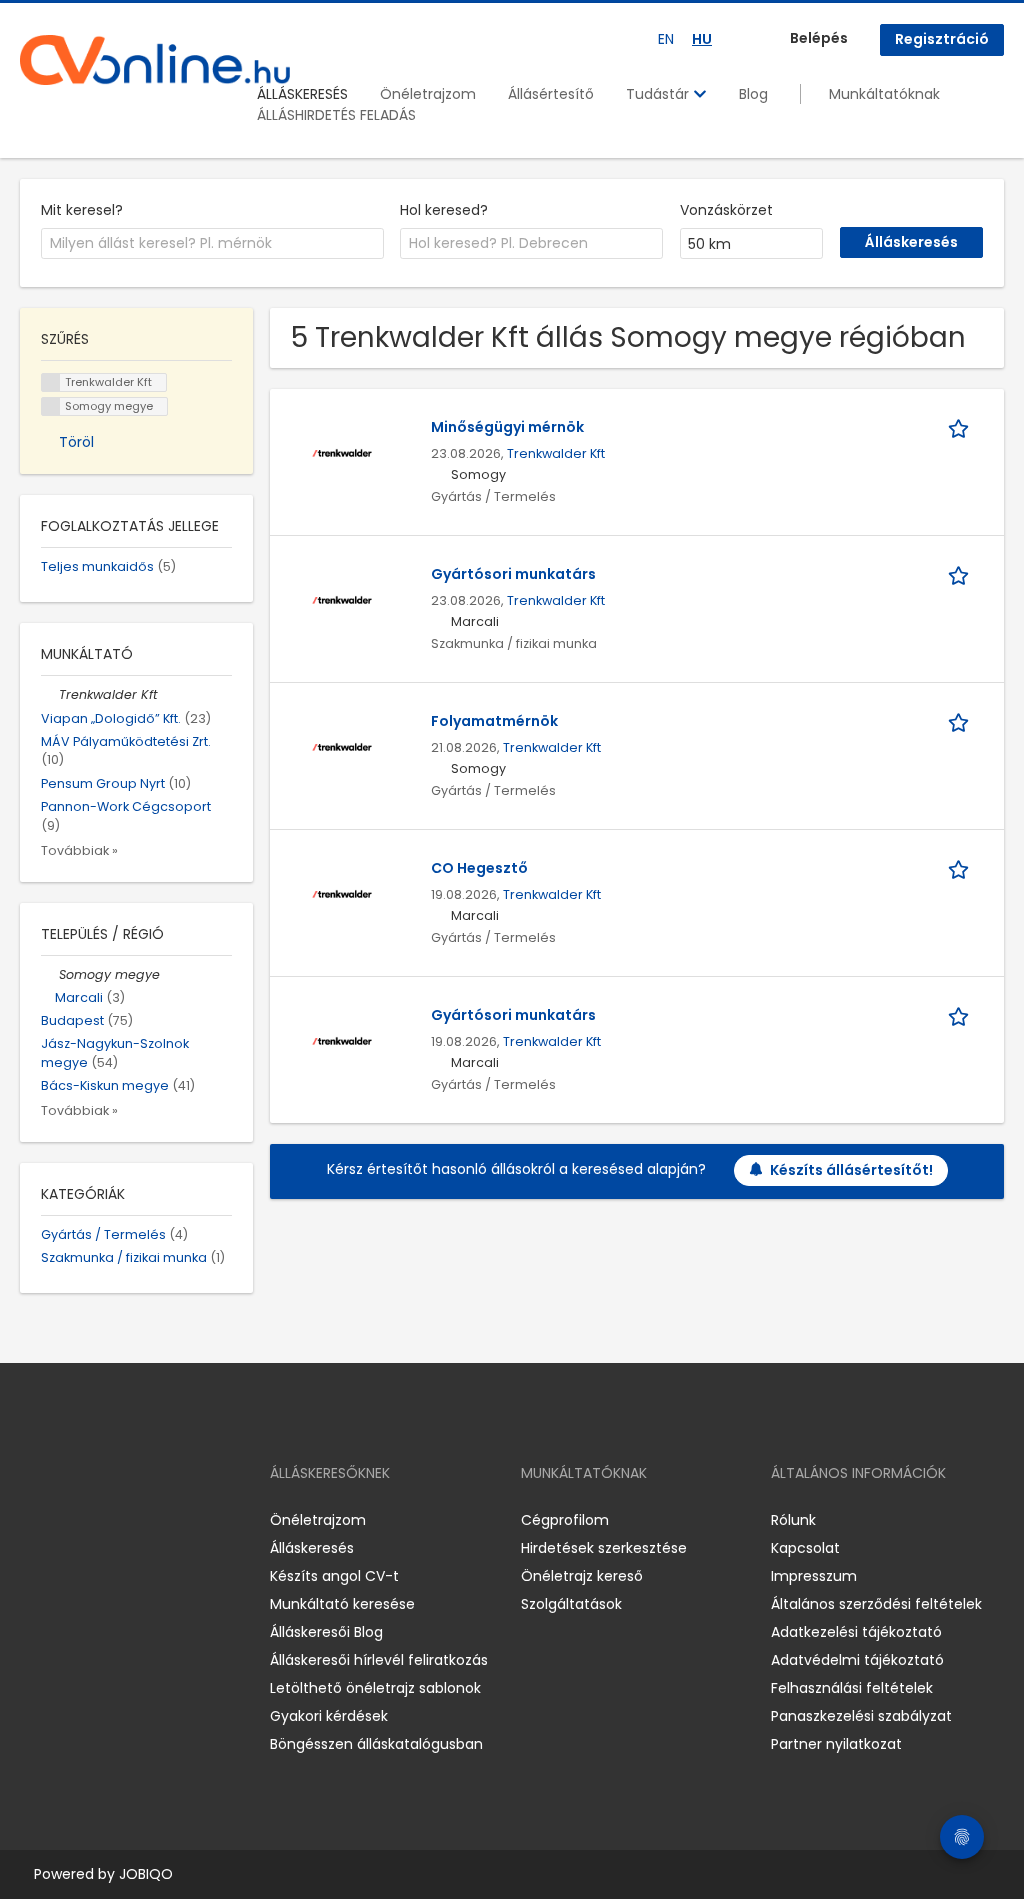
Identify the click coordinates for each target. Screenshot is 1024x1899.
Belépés (819, 38)
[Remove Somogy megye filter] (50, 974)
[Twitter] (130, 1520)
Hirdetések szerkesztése (604, 1548)
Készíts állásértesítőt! (851, 1170)
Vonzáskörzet (726, 210)
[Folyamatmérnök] (342, 745)
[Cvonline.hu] (155, 60)
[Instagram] (67, 1520)
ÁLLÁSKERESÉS (302, 94)
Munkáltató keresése (342, 1604)
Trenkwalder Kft (556, 453)
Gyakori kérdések (329, 1716)
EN (666, 39)
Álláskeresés (312, 1548)
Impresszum (814, 1576)
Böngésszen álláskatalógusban (376, 1744)
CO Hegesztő (479, 868)
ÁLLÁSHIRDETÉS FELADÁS (336, 115)
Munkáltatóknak (884, 94)
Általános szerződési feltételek (876, 1604)
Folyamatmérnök (494, 721)
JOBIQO (146, 1874)
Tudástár (659, 94)
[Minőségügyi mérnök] (342, 451)
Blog (753, 94)
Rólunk (793, 1520)
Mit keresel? (82, 210)
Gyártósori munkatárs (513, 574)
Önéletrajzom (428, 94)
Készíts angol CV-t (334, 1576)
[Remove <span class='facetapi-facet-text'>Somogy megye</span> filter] (51, 406)
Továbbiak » (79, 850)
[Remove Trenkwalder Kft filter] (50, 694)
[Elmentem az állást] (962, 427)
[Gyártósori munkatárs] (342, 598)
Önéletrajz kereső (582, 1576)
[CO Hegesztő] (342, 892)
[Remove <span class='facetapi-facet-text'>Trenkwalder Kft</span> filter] (51, 382)
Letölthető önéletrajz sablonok (375, 1688)
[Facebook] (34, 1520)
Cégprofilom (565, 1520)
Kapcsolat (805, 1548)
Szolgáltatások (571, 1604)
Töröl (76, 442)
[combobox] (212, 244)
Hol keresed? (444, 210)
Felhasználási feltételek (852, 1688)
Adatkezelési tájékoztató (856, 1632)
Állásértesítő (551, 94)
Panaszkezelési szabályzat (861, 1716)
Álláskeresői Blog (326, 1632)
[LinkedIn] (100, 1520)
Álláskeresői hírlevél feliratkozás (379, 1660)
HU (702, 39)
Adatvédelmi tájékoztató (857, 1660)
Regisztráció (942, 39)
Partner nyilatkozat (836, 1744)
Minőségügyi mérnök (507, 427)
